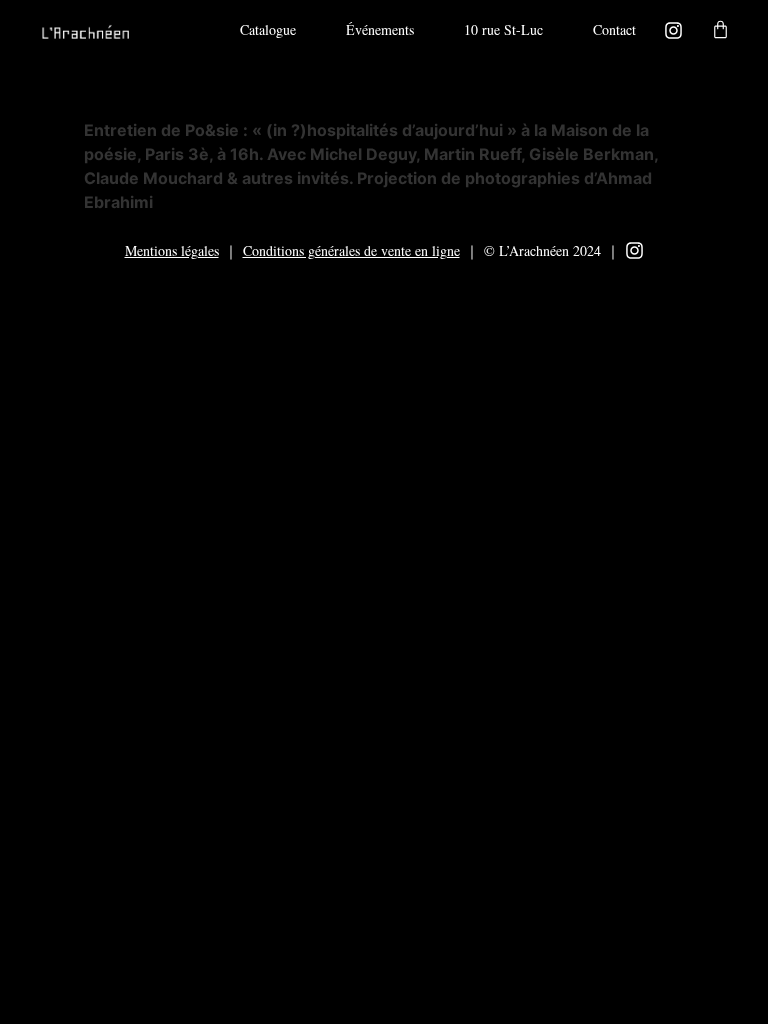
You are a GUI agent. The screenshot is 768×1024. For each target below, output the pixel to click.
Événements (380, 29)
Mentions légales (172, 250)
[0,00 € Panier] (720, 29)
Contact (614, 29)
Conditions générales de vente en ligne (351, 250)
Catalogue (268, 29)
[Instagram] (673, 30)
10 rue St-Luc (503, 29)
